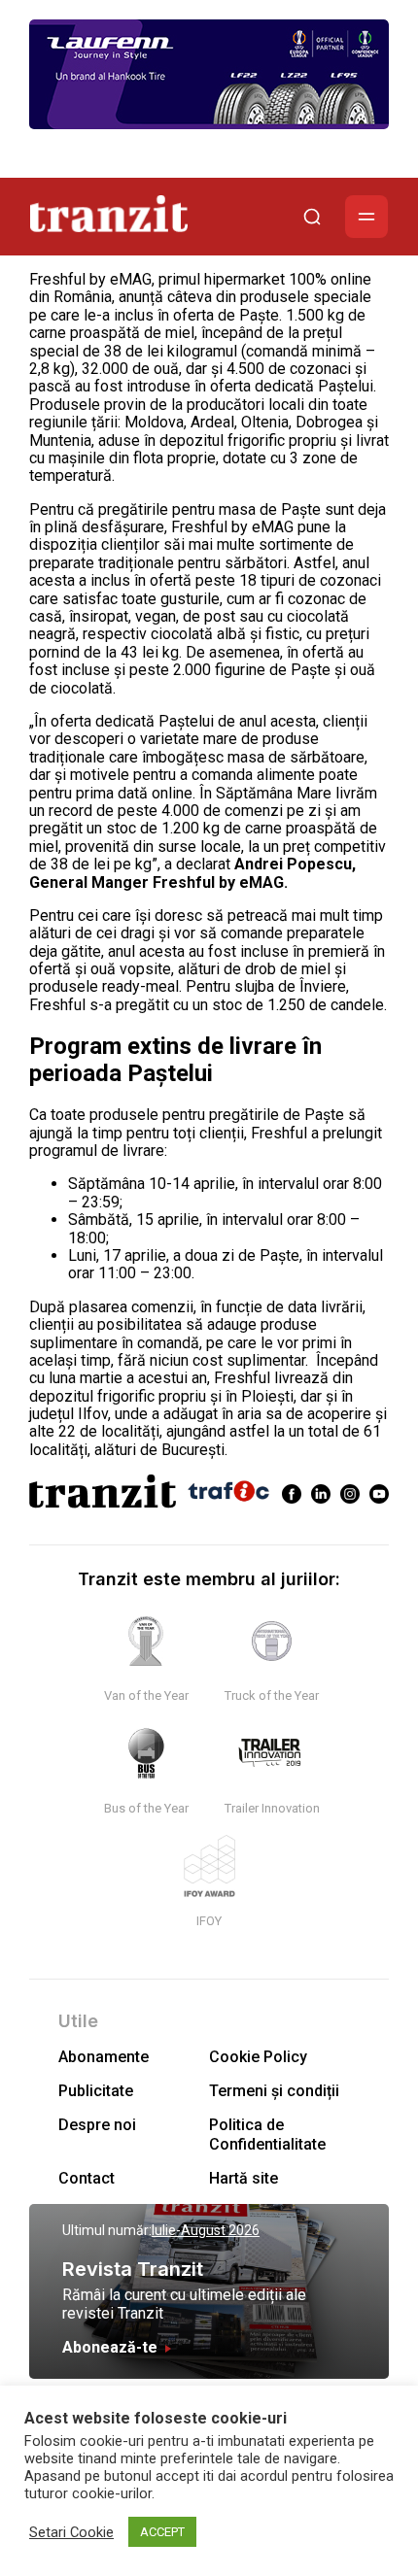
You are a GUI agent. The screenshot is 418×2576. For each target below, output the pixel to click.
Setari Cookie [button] (71, 2532)
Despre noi (97, 2125)
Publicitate (96, 2091)
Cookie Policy (258, 2057)
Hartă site (244, 2178)
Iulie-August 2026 (206, 2230)
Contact (87, 2178)
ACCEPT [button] (162, 2532)
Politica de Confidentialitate (267, 2134)
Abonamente (104, 2057)
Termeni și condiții (274, 2091)
